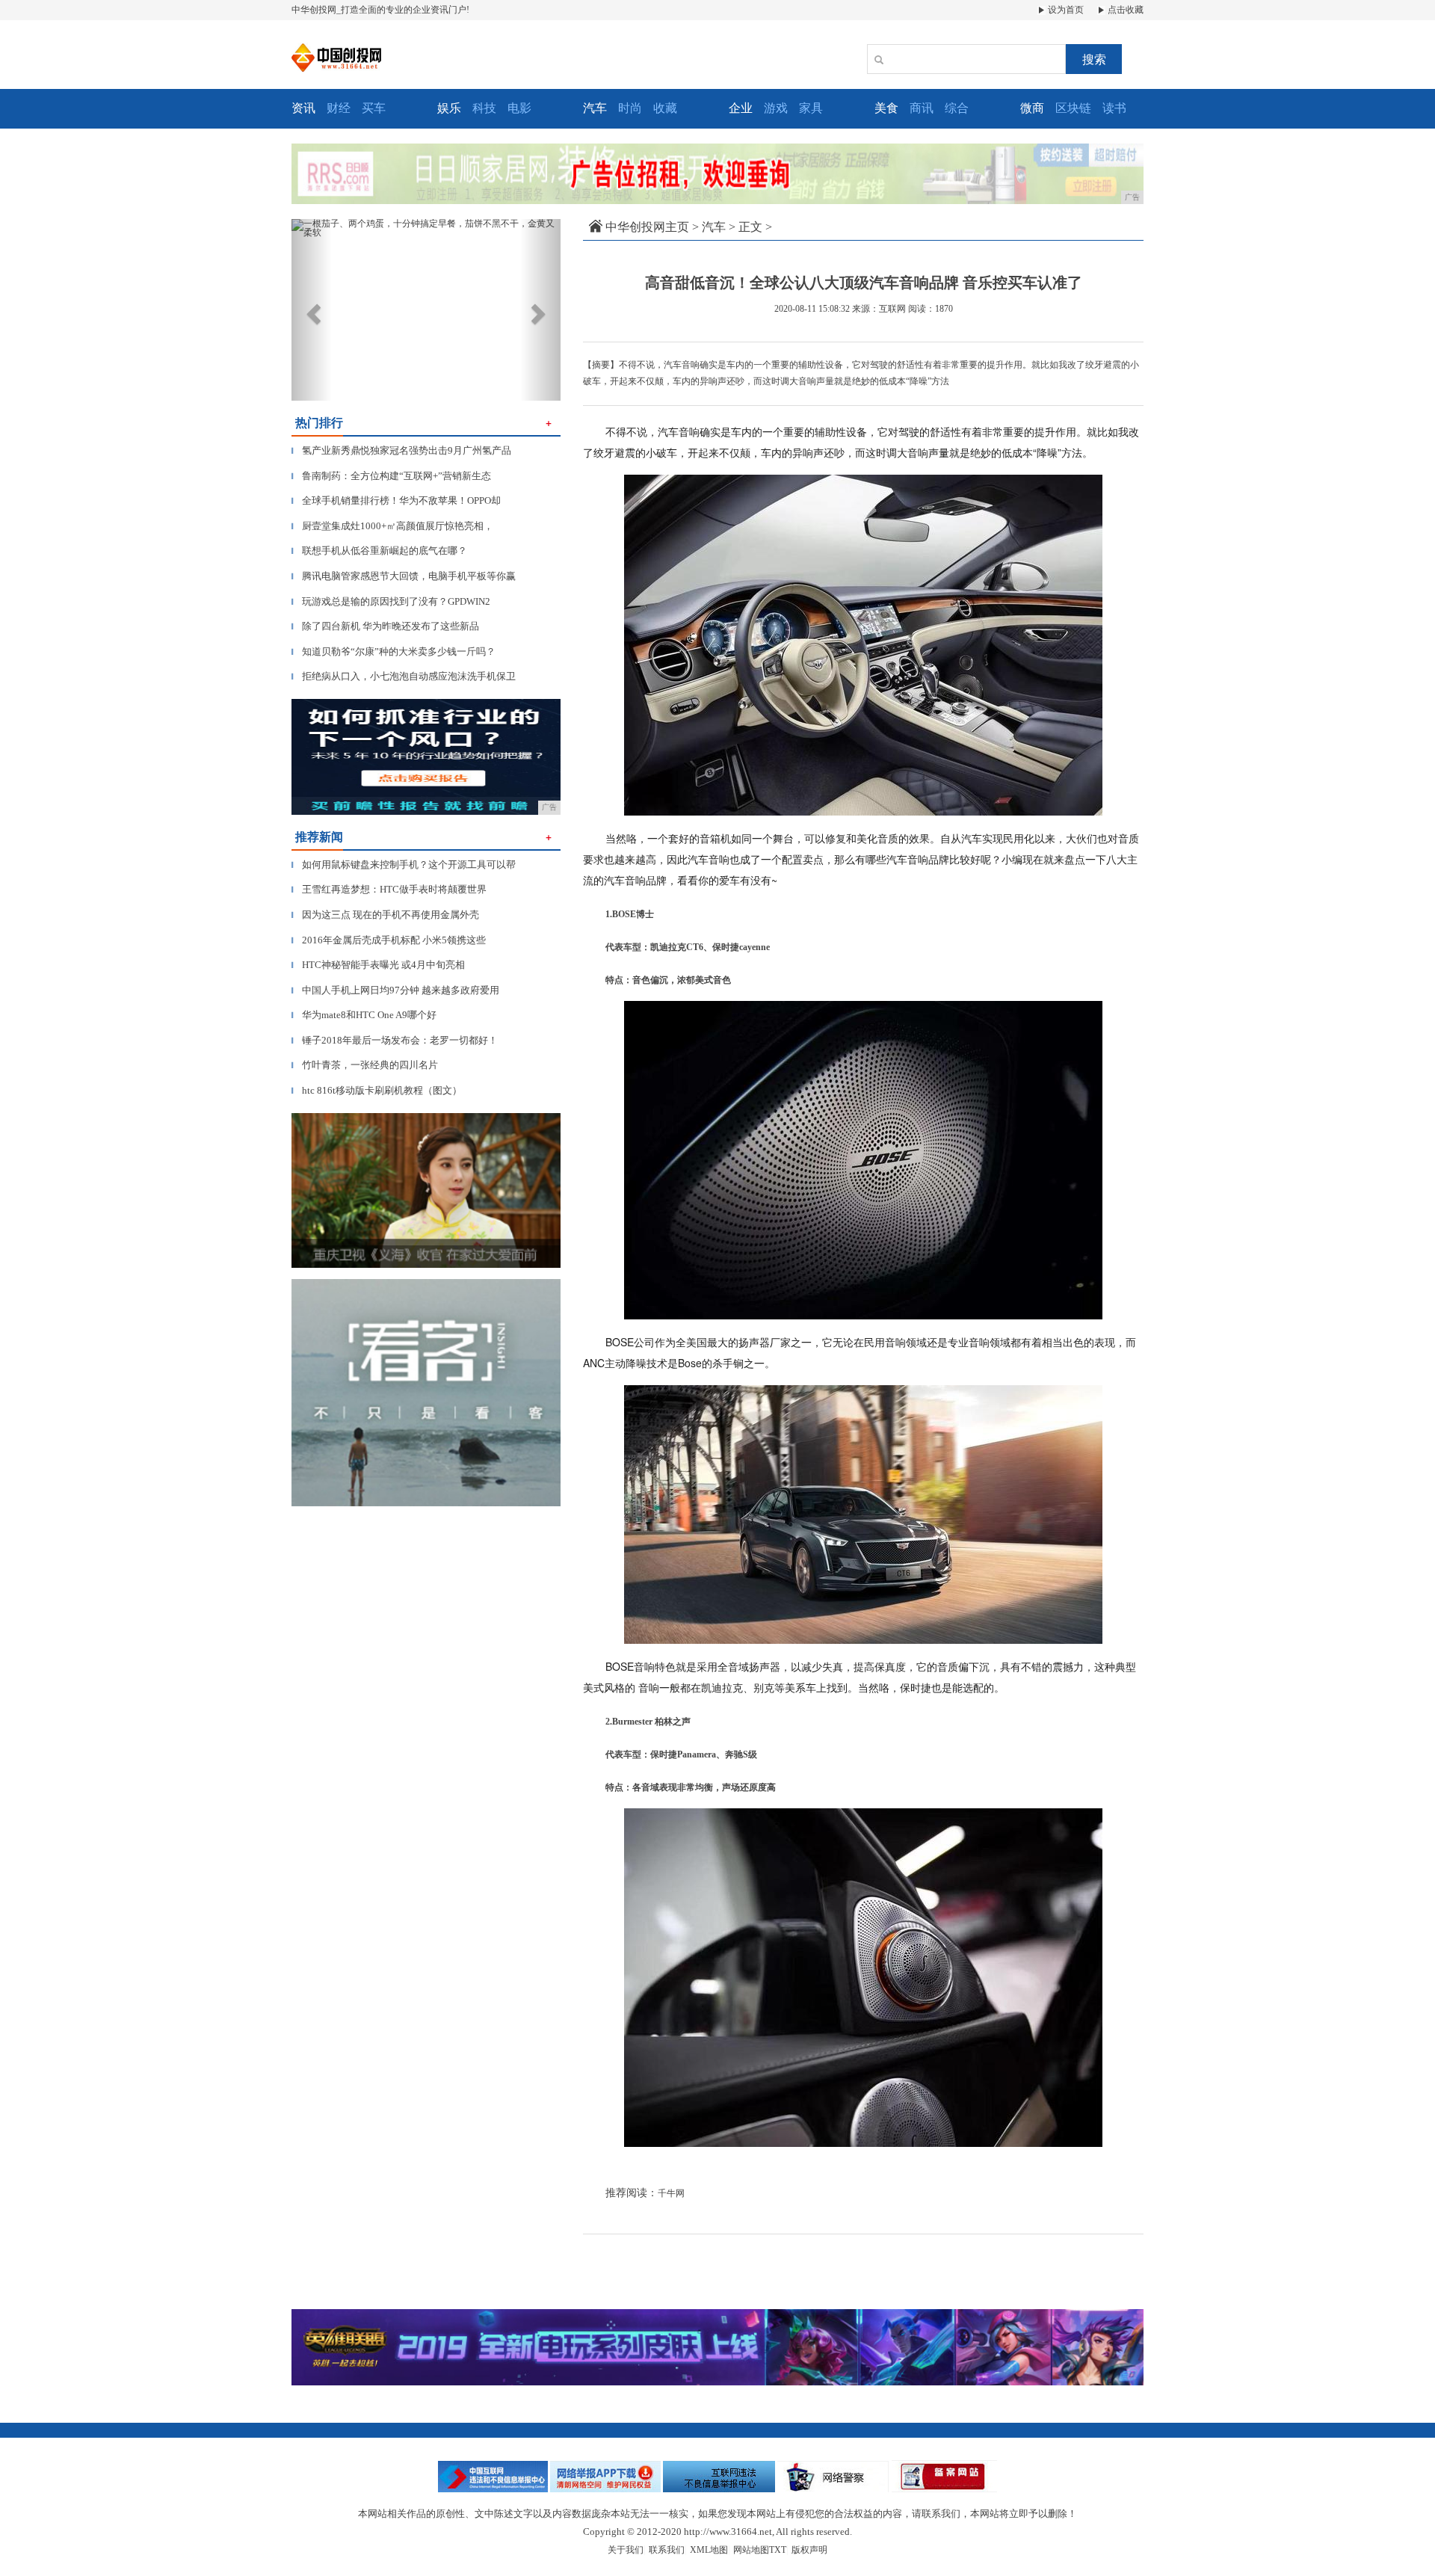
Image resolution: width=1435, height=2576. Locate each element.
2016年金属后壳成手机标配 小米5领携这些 (389, 940)
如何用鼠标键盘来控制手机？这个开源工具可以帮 (404, 865)
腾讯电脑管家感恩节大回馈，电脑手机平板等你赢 (404, 576)
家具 (811, 108)
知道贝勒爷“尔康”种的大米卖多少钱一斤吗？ (394, 651)
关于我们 (626, 2550)
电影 (519, 108)
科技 (484, 108)
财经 (339, 108)
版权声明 (809, 2550)
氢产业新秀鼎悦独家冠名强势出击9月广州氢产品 (401, 450)
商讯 (922, 108)
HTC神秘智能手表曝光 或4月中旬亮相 (378, 965)
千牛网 (671, 2193)
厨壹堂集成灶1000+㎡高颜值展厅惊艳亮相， (392, 526)
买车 (374, 108)
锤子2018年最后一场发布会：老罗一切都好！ (395, 1040)
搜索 (1094, 59)
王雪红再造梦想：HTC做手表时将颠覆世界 (389, 889)
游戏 (776, 108)
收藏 (665, 108)
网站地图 (751, 2550)
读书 (1114, 108)
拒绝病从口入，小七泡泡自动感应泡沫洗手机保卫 (404, 676)
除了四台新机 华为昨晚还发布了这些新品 (385, 626)
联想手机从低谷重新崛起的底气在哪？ (379, 551)
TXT (778, 2550)
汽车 (714, 227)
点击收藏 (1124, 10)
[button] (312, 310)
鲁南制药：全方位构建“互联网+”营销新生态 (391, 476)
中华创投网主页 (647, 227)
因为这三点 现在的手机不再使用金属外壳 (385, 915)
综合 (957, 108)
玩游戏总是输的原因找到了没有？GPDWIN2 (391, 601)
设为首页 (1065, 10)
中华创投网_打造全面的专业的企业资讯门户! (380, 10)
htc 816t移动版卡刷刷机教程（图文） (377, 1090)
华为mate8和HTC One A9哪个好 (364, 1015)
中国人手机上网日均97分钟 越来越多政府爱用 (395, 990)
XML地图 (709, 2550)
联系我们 (667, 2550)
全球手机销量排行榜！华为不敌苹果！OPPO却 (396, 500)
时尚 (630, 108)
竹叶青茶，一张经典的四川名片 (365, 1065)
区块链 (1073, 108)
